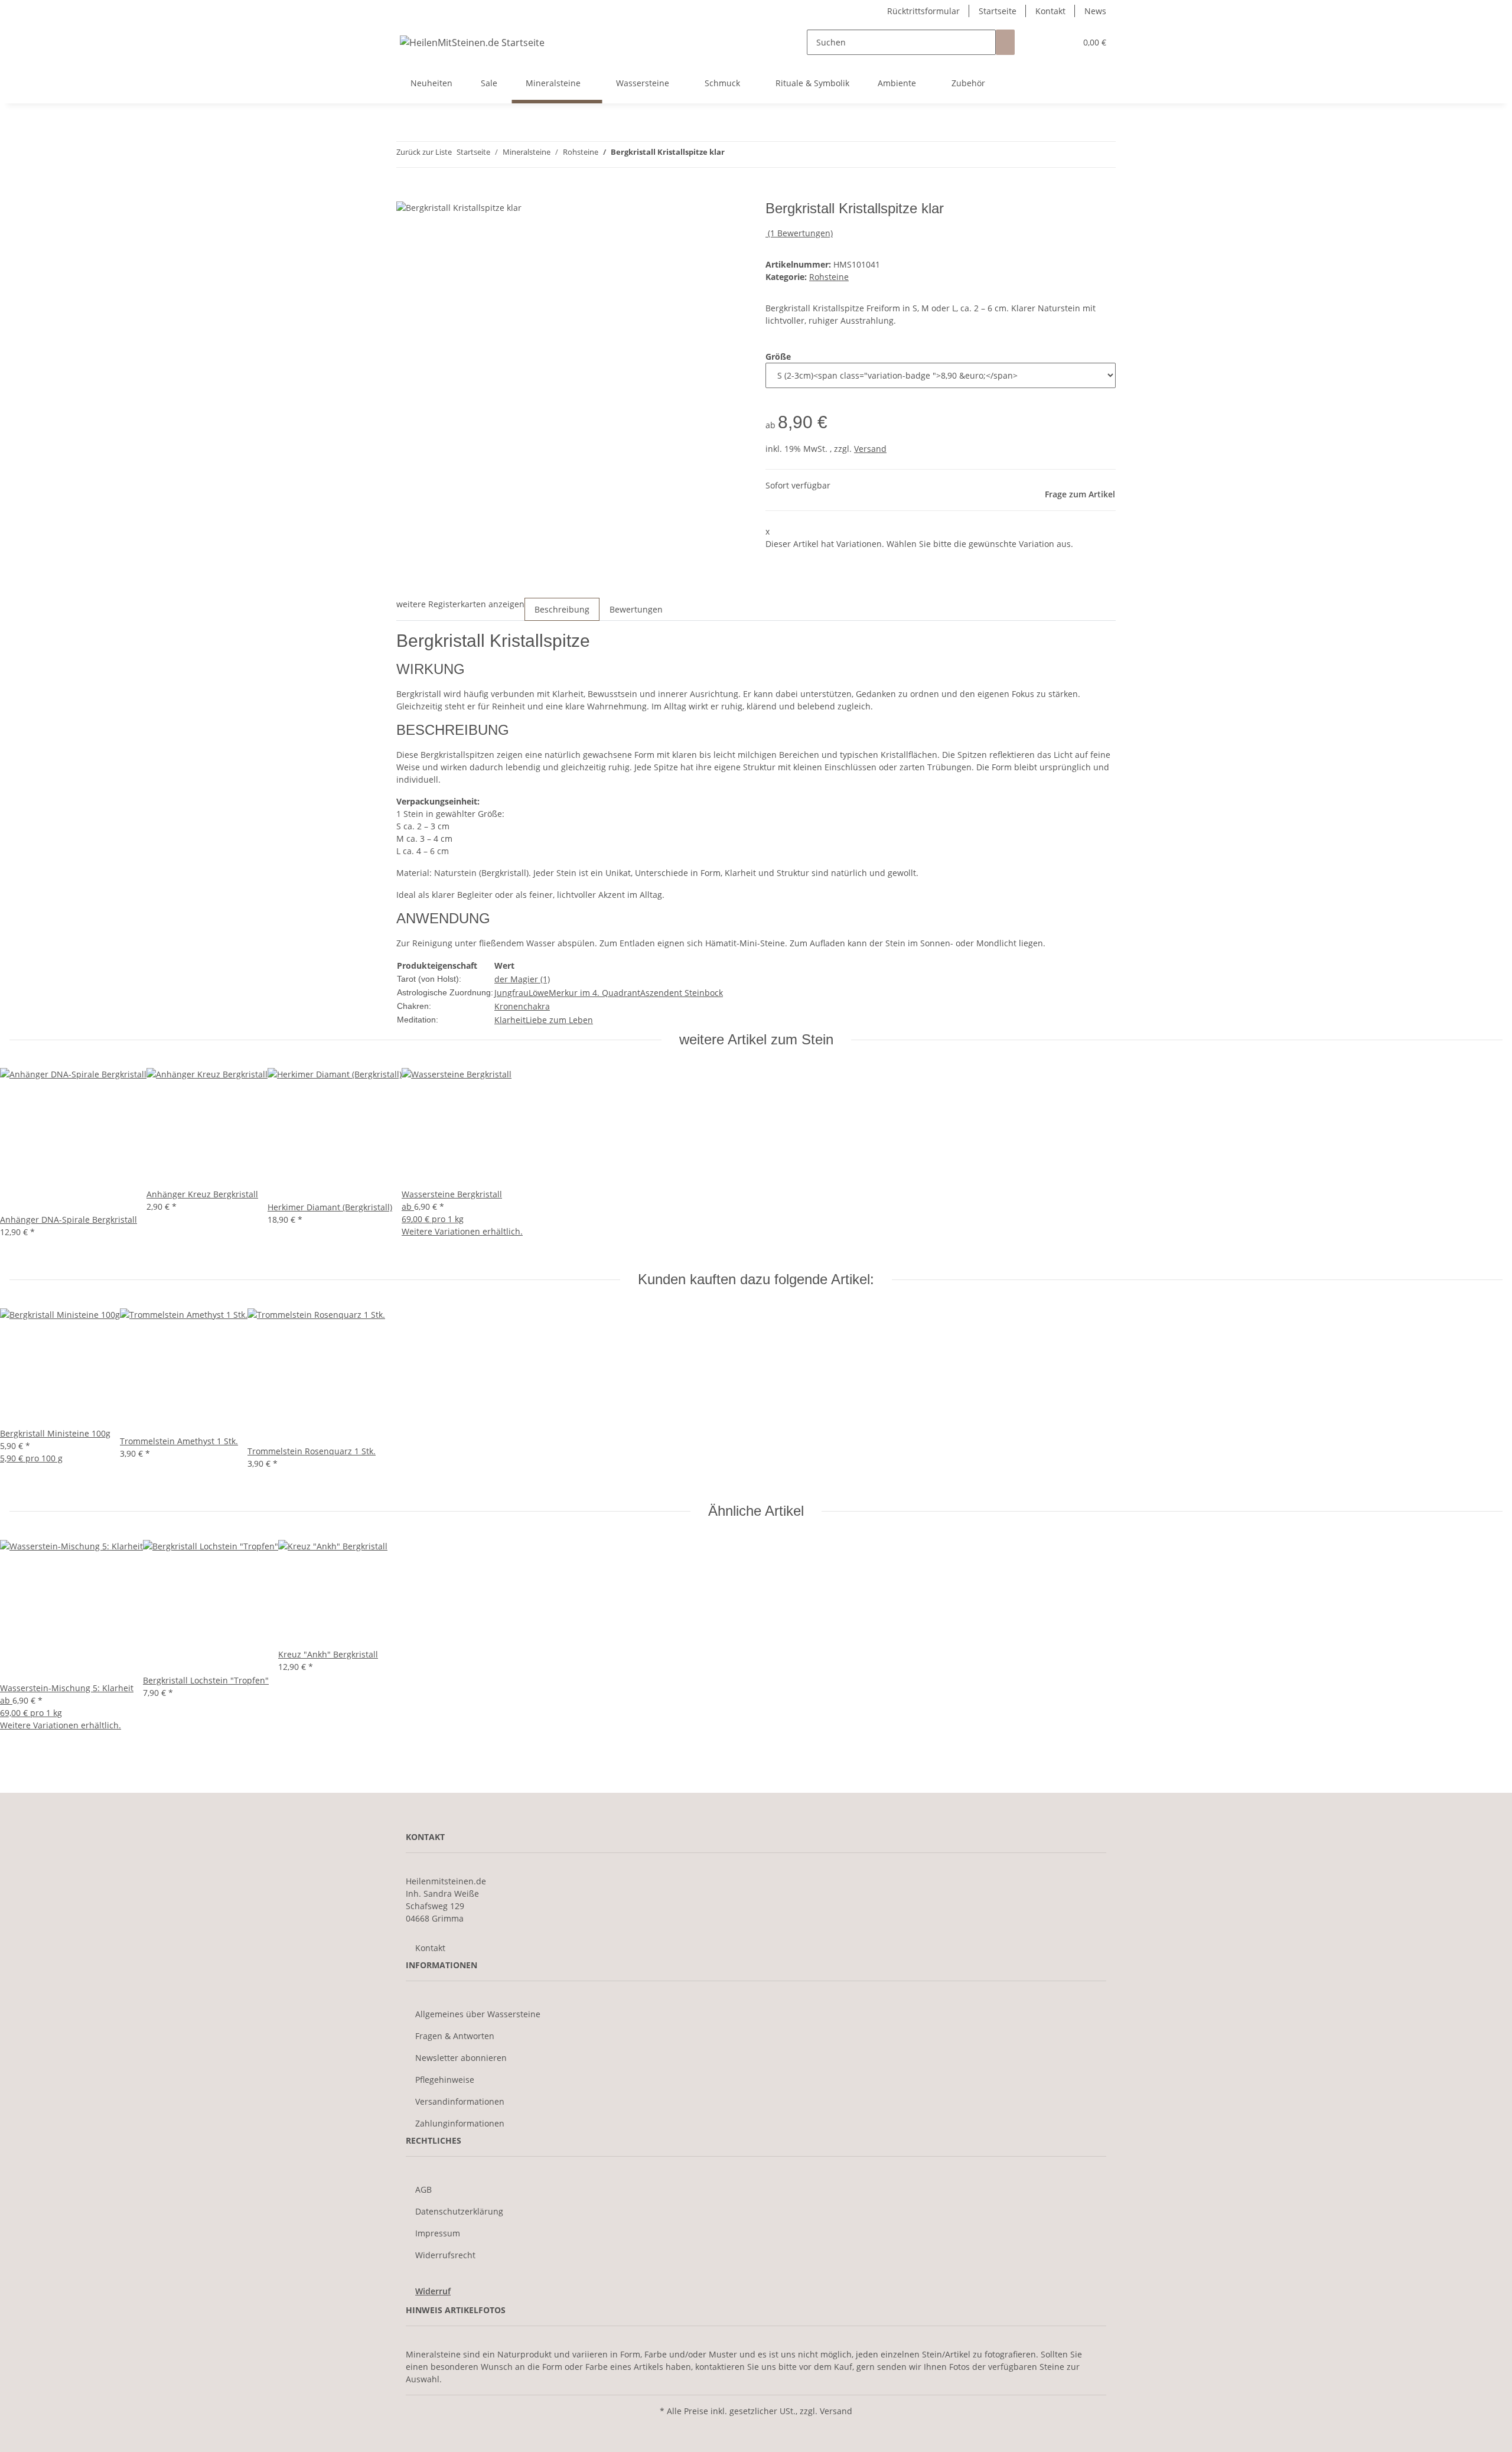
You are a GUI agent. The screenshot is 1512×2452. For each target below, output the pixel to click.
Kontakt (1050, 11)
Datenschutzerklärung (459, 2211)
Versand (870, 449)
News (1095, 11)
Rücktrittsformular (923, 11)
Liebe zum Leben (559, 1020)
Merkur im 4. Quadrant (594, 993)
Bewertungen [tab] (636, 609)
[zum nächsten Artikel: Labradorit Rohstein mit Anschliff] (755, 154)
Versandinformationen (460, 2101)
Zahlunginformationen (460, 2123)
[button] (1043, 42)
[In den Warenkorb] (406, 194)
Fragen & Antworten (455, 2036)
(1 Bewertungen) (800, 233)
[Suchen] (1005, 42)
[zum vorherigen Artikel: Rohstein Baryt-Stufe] (734, 154)
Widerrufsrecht (445, 2255)
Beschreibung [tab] (562, 609)
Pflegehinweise (445, 2080)
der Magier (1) (522, 979)
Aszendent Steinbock (682, 993)
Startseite (998, 11)
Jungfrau (511, 993)
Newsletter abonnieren (461, 2058)
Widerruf (433, 2291)
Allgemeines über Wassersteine (478, 2014)
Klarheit (510, 1020)
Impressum (438, 2233)
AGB (423, 2189)
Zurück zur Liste (424, 152)
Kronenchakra (522, 1006)
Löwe (539, 993)
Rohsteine (829, 277)
